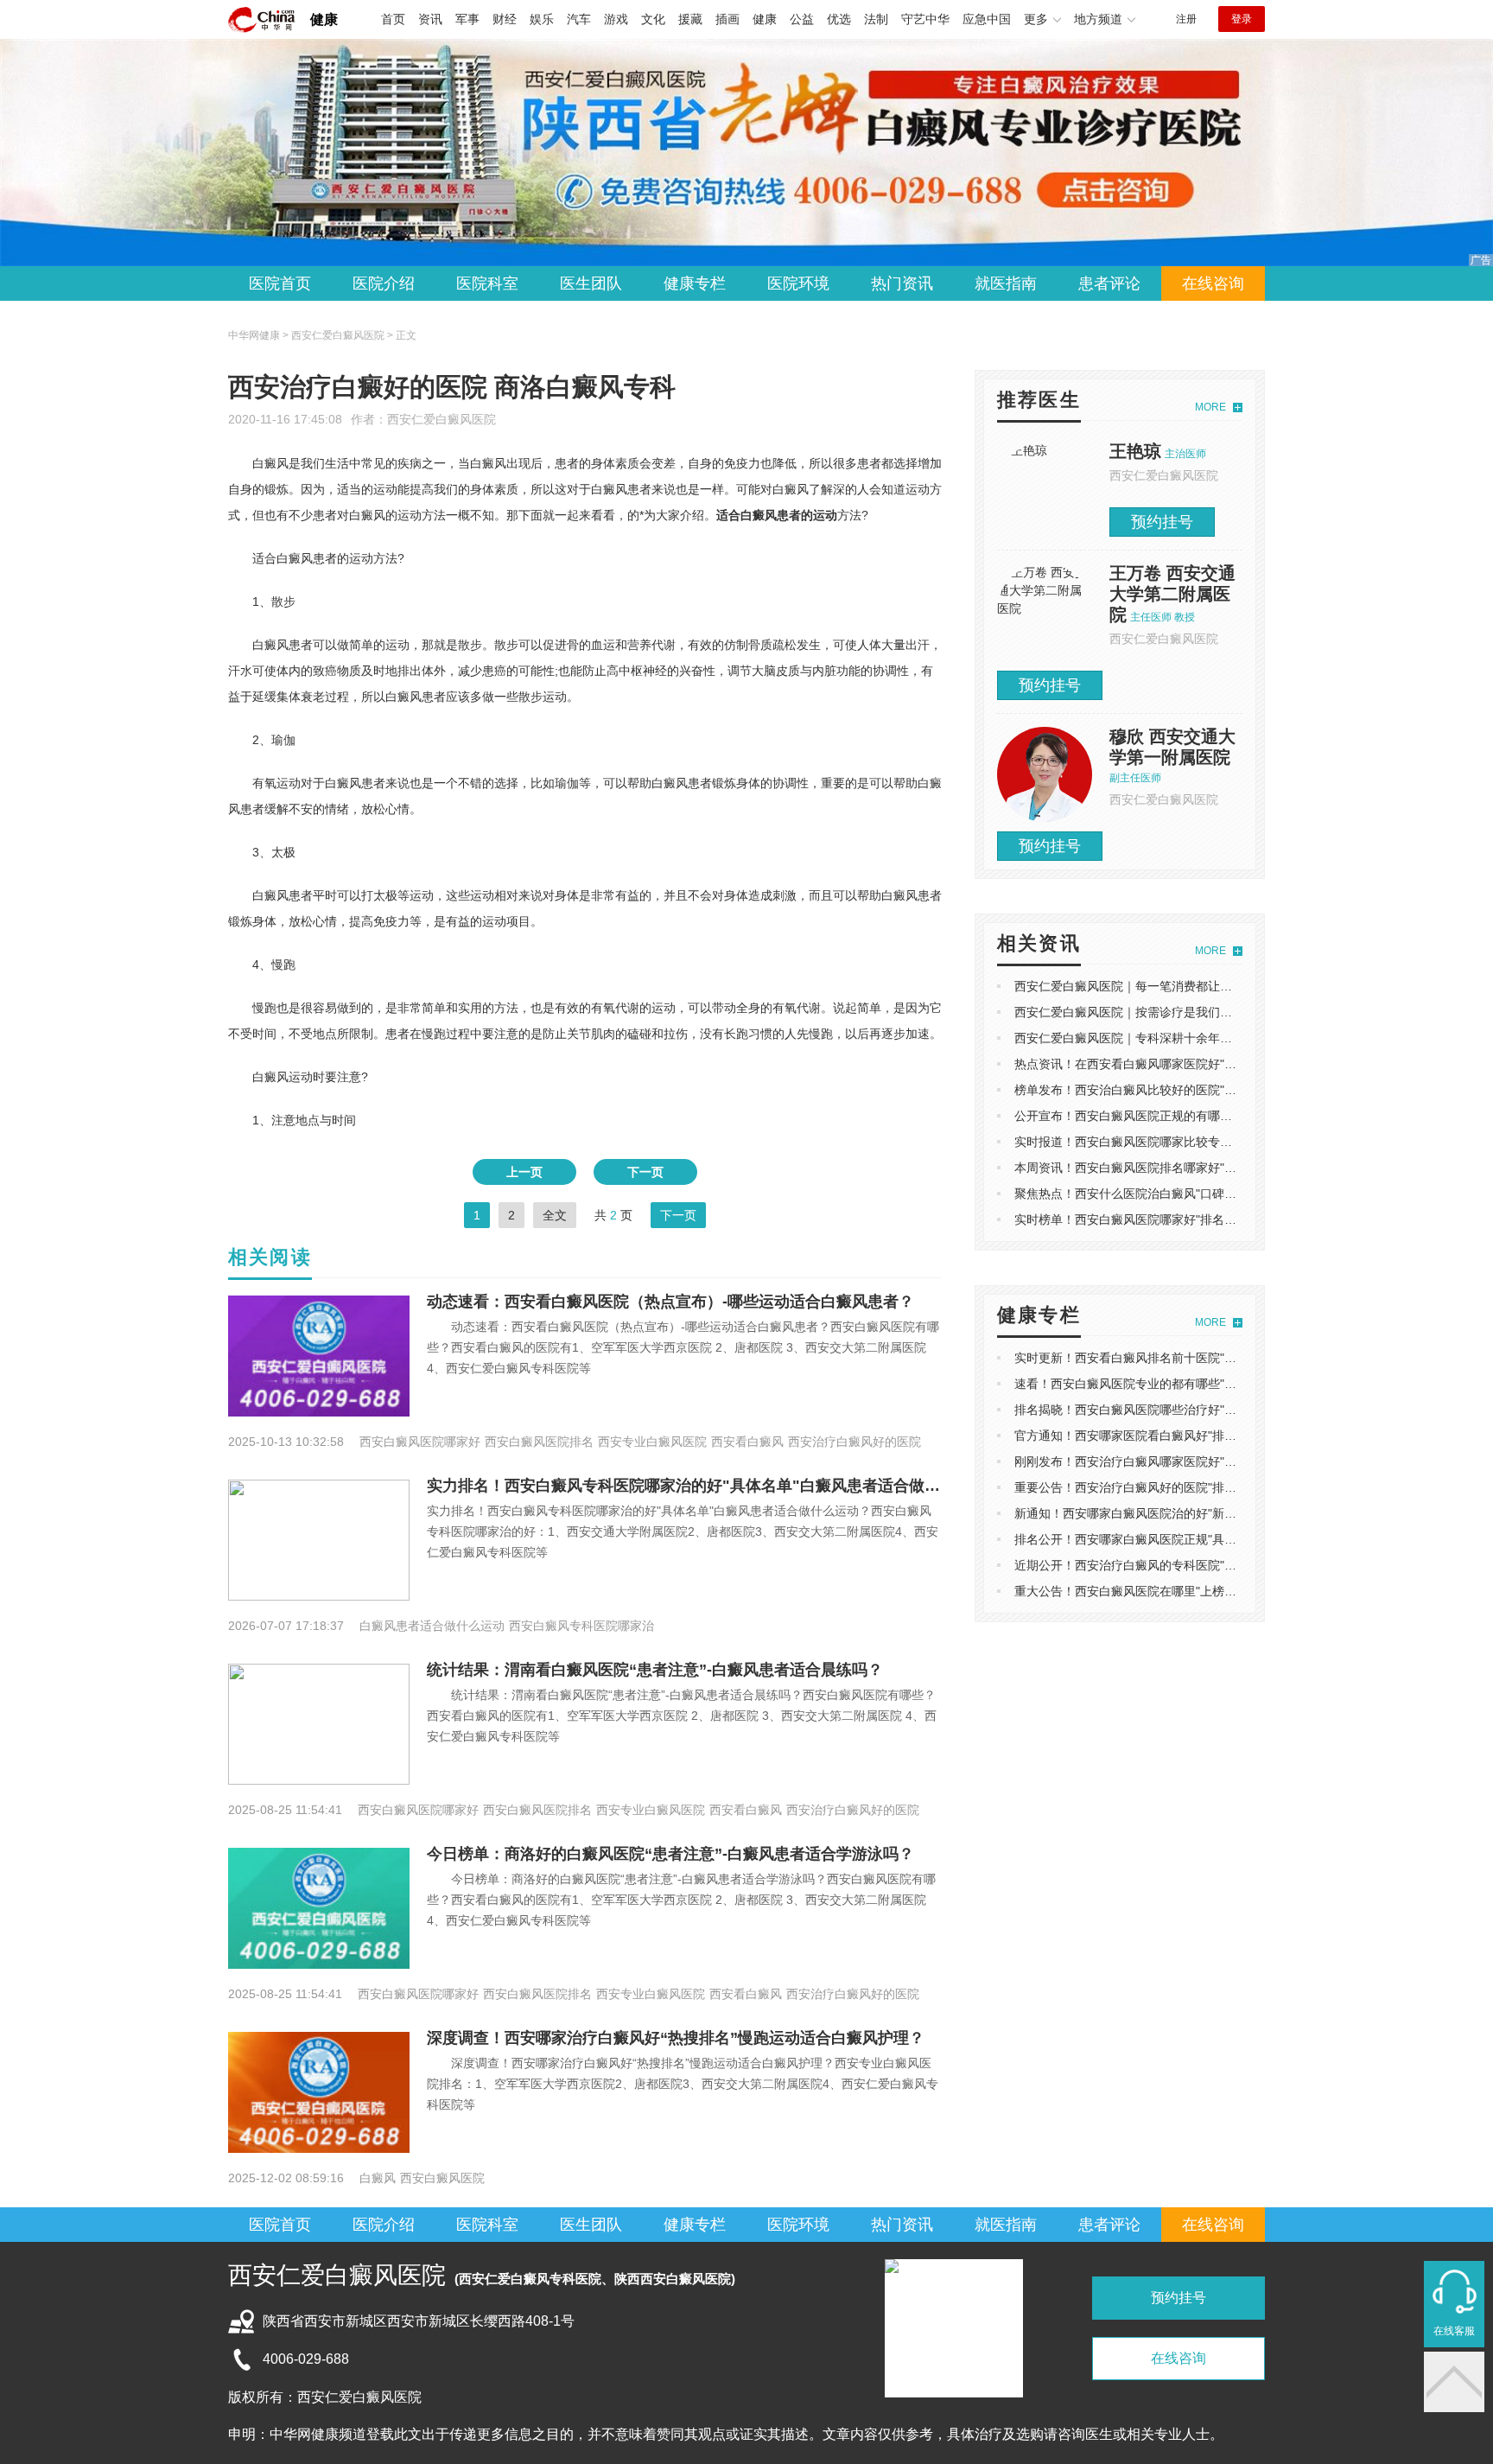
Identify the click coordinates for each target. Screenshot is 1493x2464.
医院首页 (280, 283)
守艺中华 (925, 19)
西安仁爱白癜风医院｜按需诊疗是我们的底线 (1135, 1012)
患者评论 (1109, 283)
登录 (1242, 19)
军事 (467, 19)
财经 (505, 19)
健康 (324, 19)
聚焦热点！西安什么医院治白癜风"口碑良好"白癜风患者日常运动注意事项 (1212, 1194)
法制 (876, 19)
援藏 (690, 19)
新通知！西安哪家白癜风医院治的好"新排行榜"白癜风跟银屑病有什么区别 (1212, 1513)
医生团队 (591, 283)
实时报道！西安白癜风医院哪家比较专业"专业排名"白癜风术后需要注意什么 (1218, 1142)
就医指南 (1006, 283)
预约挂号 (1162, 522)
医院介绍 (384, 283)
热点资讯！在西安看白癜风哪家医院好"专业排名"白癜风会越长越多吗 (1200, 1064)
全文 (555, 1215)
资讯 (430, 19)
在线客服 (1454, 2331)
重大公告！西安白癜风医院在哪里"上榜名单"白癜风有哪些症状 (1182, 1591)
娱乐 (542, 19)
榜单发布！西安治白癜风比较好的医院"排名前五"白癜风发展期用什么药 (1206, 1090)
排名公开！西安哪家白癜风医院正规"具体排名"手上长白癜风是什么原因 (1206, 1539)
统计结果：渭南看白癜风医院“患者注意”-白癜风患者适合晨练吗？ (655, 1670)
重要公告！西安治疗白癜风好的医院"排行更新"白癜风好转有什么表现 (1200, 1487)
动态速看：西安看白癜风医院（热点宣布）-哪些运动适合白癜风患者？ (670, 1302)
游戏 (616, 19)
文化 (653, 19)
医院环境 (798, 283)
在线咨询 (1213, 283)
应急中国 (987, 19)
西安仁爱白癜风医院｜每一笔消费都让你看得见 (1141, 986)
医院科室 (487, 283)
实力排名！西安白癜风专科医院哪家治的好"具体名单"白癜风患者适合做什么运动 (707, 1486)
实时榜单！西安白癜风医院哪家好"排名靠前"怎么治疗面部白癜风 (1188, 1219)
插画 (727, 19)
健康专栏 (695, 283)
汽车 (579, 19)
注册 (1186, 19)
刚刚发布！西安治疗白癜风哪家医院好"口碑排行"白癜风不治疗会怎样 (1200, 1461)
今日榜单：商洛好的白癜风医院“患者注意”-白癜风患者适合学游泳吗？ (670, 1854)
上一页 (524, 1172)
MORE (1210, 407)
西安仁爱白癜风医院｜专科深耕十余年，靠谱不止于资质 (1166, 1038)
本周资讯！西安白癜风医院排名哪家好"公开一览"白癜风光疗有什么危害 (1206, 1168)
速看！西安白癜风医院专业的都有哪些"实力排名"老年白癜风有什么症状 (1206, 1384)
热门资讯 (902, 283)
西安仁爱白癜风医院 (442, 419)
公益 (802, 19)
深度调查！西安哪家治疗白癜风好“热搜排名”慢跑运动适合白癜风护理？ (676, 2038)
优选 (839, 19)
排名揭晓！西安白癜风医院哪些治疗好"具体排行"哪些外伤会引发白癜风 (1206, 1410)
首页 (393, 19)
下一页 (645, 1172)
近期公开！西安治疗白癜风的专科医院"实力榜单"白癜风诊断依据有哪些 (1206, 1565)
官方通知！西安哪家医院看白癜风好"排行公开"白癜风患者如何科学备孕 (1206, 1436)
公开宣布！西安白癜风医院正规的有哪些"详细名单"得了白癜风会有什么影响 (1218, 1116)
